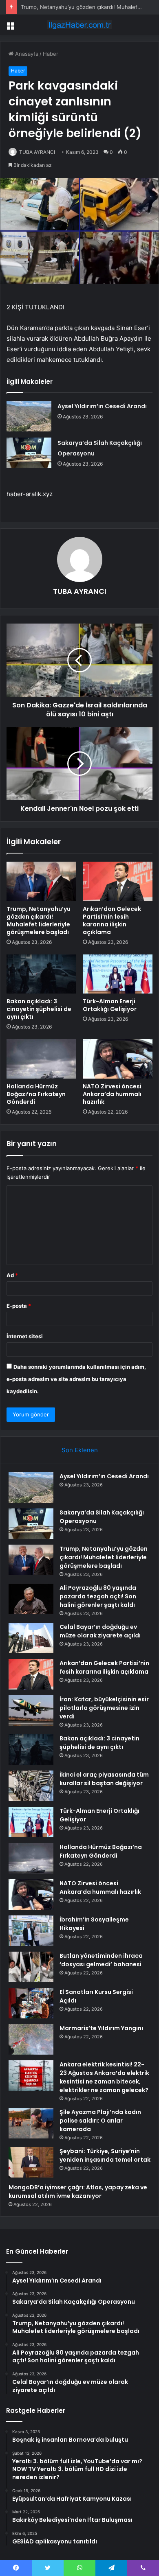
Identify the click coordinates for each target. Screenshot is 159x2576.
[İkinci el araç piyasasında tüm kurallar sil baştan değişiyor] (31, 1786)
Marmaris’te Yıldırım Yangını (101, 2028)
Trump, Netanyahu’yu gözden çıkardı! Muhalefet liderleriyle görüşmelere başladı (39, 920)
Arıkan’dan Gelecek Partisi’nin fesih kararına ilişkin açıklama (112, 920)
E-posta (19, 1306)
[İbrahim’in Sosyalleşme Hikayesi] (31, 1931)
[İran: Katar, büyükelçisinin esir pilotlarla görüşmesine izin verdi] (31, 1710)
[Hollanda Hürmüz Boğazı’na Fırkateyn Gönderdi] (41, 1059)
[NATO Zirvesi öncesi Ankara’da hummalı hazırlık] (118, 1059)
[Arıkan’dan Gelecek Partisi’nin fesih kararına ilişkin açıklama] (118, 881)
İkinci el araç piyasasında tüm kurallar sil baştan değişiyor (104, 1779)
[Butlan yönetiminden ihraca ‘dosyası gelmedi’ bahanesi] (31, 1967)
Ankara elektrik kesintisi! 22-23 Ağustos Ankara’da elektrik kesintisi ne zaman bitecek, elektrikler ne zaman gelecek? (104, 2077)
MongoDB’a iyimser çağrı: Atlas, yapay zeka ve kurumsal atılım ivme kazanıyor (78, 2192)
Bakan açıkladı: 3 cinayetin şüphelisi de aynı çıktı (39, 1009)
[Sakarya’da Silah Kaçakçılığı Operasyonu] (29, 453)
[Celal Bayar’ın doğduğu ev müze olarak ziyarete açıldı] (31, 1638)
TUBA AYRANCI (37, 152)
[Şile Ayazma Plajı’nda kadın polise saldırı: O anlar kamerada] (31, 2123)
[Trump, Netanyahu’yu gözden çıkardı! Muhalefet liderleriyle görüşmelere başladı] (41, 881)
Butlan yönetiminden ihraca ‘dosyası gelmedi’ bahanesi (101, 1960)
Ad (12, 1275)
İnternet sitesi (25, 1336)
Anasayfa (26, 54)
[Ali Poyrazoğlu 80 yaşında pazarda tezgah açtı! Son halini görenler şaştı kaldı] (31, 1599)
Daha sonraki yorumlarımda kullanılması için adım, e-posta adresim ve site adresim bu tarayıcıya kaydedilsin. (76, 1379)
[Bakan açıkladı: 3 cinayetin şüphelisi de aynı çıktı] (41, 974)
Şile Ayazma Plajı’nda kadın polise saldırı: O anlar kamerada (100, 2121)
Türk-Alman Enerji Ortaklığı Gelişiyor (110, 1005)
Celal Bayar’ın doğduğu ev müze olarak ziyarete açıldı (100, 1631)
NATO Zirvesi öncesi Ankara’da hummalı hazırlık (112, 1094)
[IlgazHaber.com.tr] (79, 25)
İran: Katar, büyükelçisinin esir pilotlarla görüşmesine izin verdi (104, 1708)
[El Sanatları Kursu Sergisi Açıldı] (31, 2003)
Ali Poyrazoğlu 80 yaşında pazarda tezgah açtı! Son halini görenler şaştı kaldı (98, 1596)
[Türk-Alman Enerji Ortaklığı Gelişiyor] (118, 974)
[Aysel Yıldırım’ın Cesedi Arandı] (29, 416)
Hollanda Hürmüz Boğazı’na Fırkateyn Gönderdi (36, 1094)
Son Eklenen (80, 1450)
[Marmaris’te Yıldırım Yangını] (31, 2039)
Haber (51, 54)
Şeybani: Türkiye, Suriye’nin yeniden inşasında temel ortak (105, 2155)
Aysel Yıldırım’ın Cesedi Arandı (102, 406)
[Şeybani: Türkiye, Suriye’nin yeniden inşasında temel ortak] (31, 2162)
